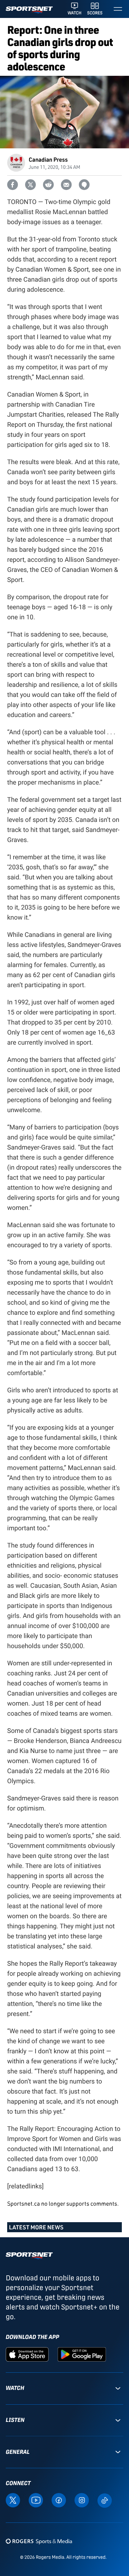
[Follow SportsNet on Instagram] (82, 2500)
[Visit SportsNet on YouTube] (36, 2500)
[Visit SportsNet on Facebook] (59, 2500)
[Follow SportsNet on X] (13, 2500)
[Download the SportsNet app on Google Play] (82, 2354)
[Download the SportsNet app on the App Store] (27, 2354)
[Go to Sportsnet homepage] (29, 10)
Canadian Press (48, 159)
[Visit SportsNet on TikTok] (105, 2500)
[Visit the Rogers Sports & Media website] (39, 2541)
